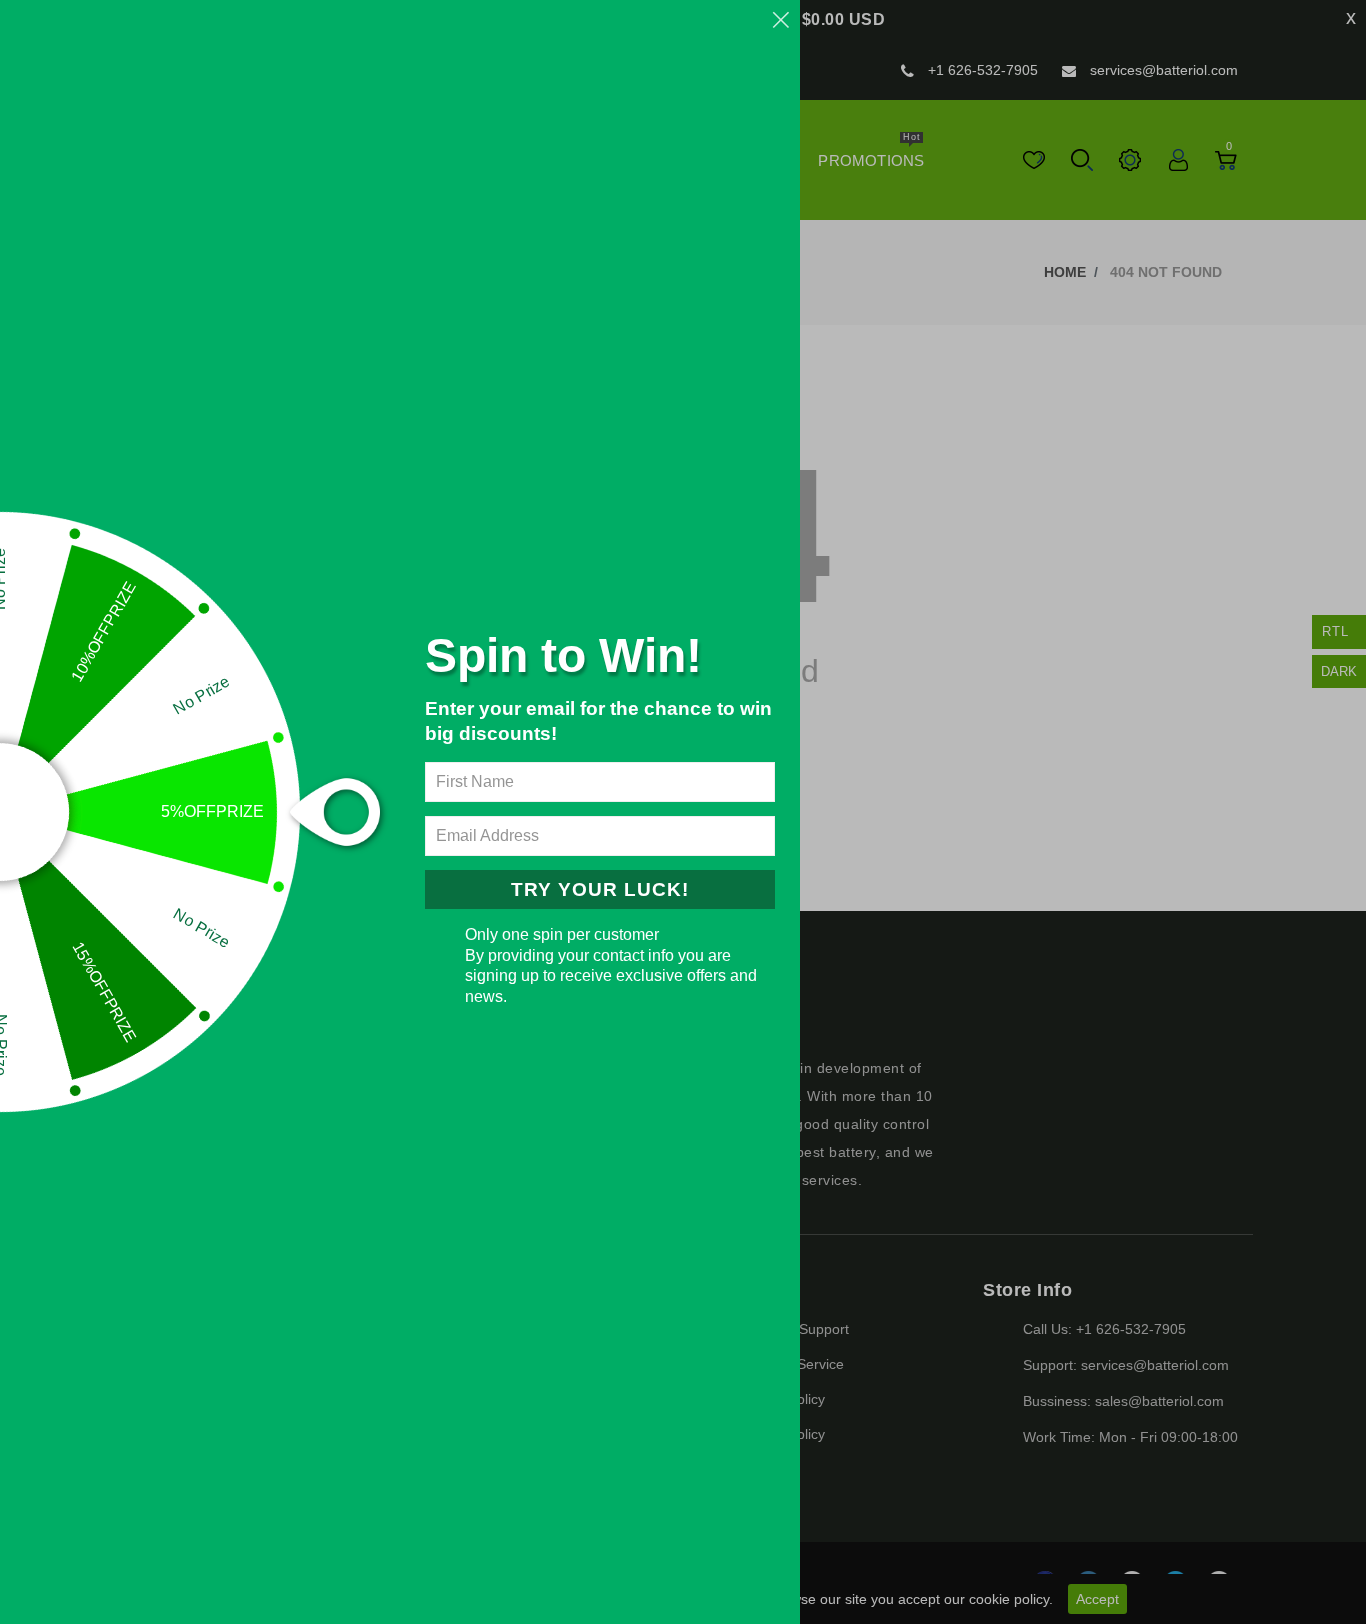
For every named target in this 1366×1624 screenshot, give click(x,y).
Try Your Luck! (600, 889)
